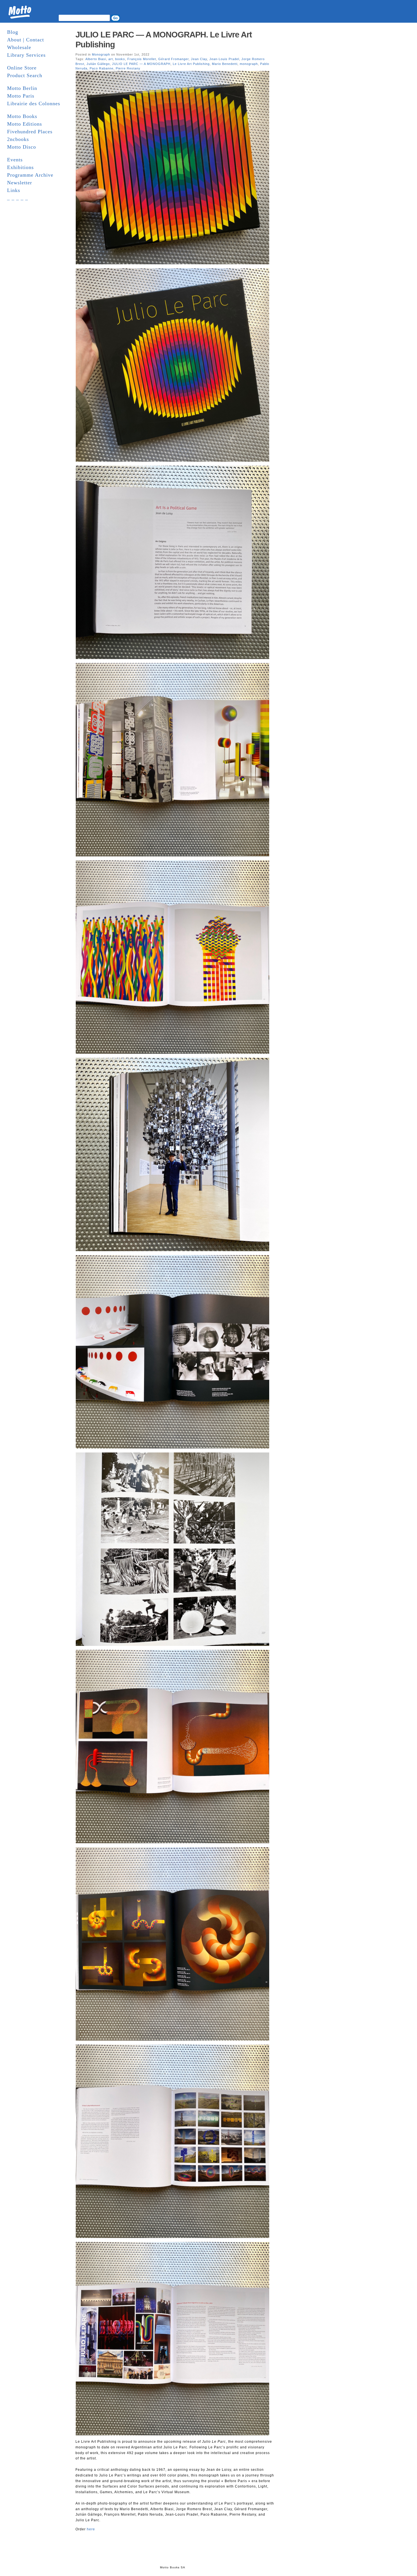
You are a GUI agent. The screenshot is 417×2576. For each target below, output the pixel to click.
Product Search (25, 75)
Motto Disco (22, 147)
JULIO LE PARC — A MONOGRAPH (141, 64)
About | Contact (26, 40)
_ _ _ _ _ (18, 198)
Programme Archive (30, 175)
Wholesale (19, 47)
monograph (249, 64)
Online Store (22, 68)
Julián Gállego (98, 64)
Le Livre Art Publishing (191, 64)
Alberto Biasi (96, 59)
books (120, 59)
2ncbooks (18, 139)
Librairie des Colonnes (34, 104)
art (111, 59)
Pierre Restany (128, 68)
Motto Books (22, 116)
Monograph (101, 54)
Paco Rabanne (102, 68)
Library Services (26, 55)
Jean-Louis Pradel (224, 59)
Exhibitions (20, 167)
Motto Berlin (22, 88)
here (91, 2529)
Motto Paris (21, 96)
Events (15, 160)
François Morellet (142, 59)
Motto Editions (25, 124)
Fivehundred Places (30, 132)
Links (14, 190)
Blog (13, 32)
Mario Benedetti (225, 64)
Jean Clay (199, 59)
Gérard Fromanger (173, 59)
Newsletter (20, 183)
